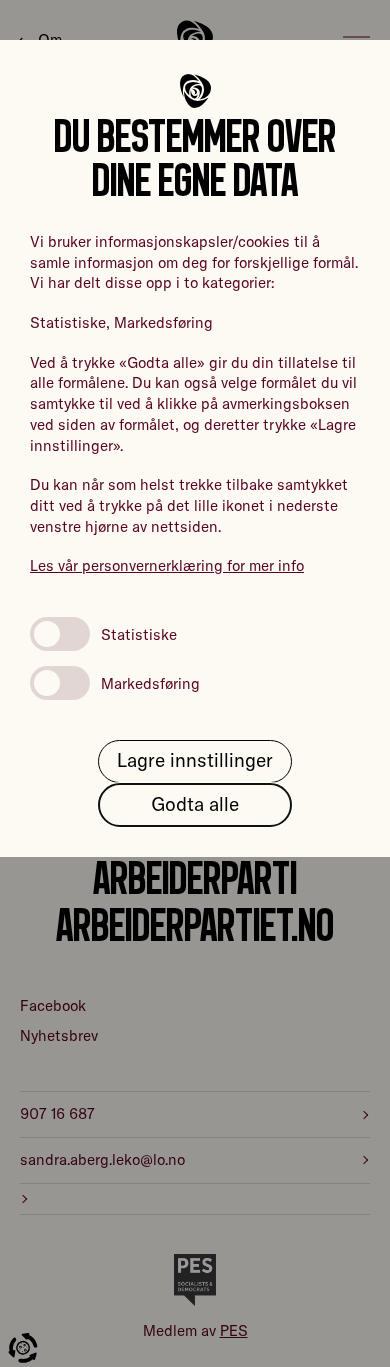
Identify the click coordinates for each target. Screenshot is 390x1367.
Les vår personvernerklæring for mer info (167, 565)
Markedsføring (150, 683)
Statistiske (139, 634)
